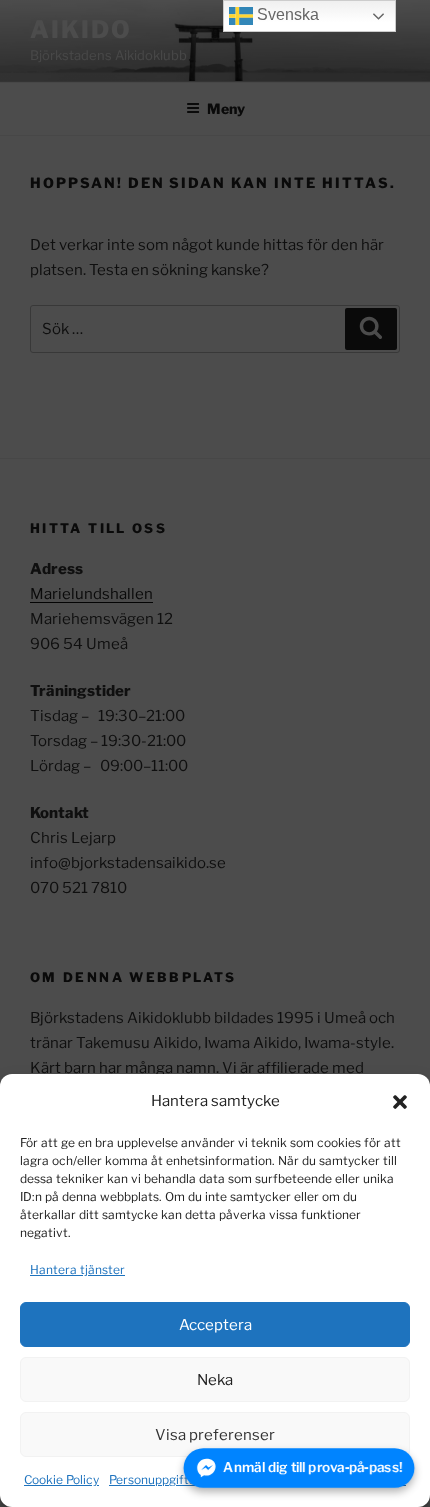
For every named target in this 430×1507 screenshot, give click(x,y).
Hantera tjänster (77, 1269)
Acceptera (215, 1325)
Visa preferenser (215, 1435)
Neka (215, 1380)
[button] (400, 1102)
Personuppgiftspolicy (168, 1479)
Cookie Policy (61, 1479)
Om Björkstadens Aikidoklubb (322, 1479)
